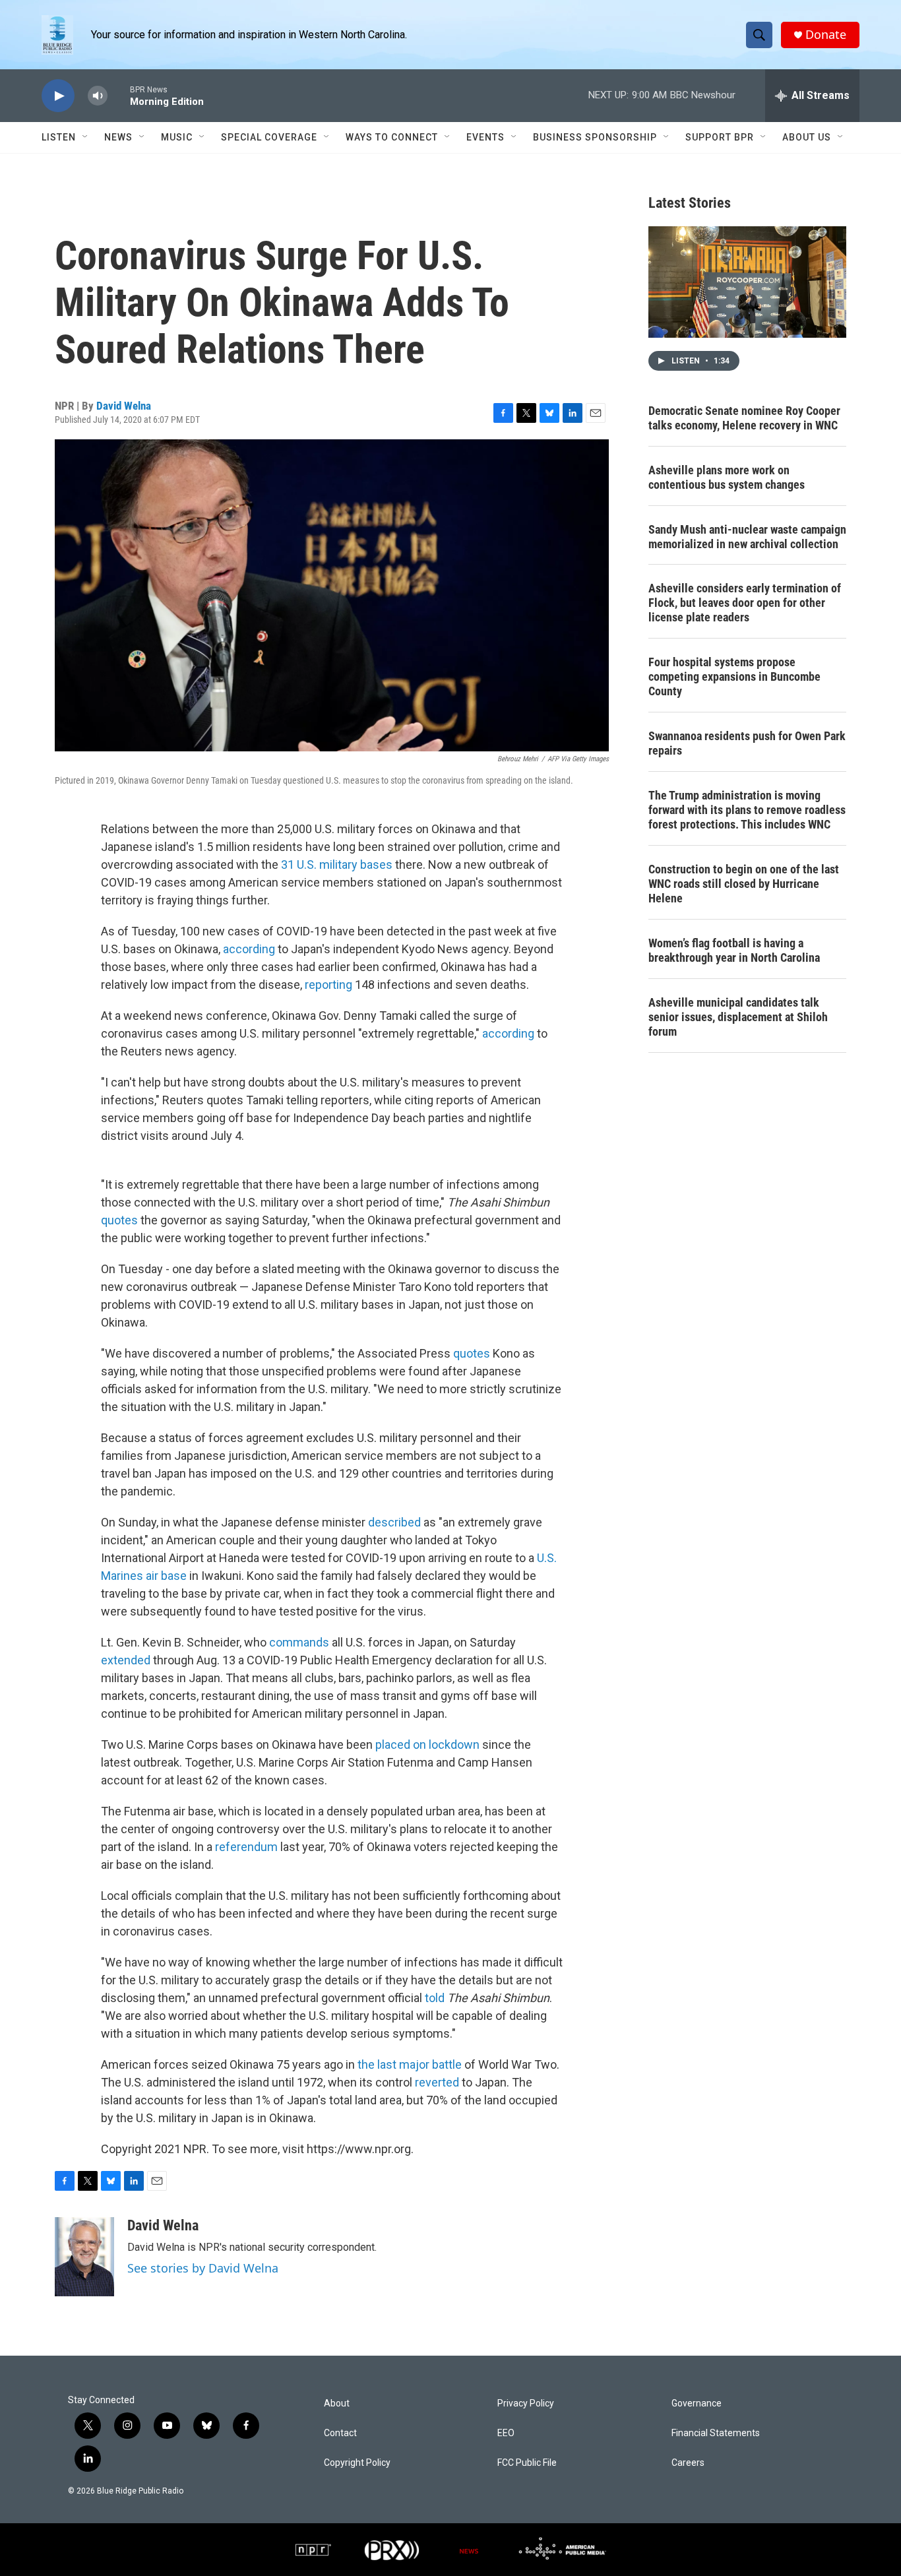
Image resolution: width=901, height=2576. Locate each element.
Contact (340, 2433)
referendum (246, 1847)
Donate (826, 35)
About (337, 2403)
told (436, 1998)
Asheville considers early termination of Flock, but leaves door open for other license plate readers (745, 603)
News (118, 137)
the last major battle (410, 2064)
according (250, 949)
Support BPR (720, 137)
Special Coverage (269, 137)
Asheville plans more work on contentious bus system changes (727, 477)
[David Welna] (84, 2257)
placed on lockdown (427, 1744)
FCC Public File (527, 2463)
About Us (807, 137)
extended (126, 1660)
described (394, 1522)
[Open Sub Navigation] (86, 137)
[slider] (119, 95)
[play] (58, 96)
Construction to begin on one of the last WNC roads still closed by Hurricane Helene (744, 884)
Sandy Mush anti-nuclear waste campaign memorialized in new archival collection (747, 537)
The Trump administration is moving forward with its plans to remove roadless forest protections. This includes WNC (747, 810)
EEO (506, 2433)
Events (485, 137)
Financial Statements (716, 2433)
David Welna (124, 406)
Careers (688, 2463)
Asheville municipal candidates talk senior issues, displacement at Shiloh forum (738, 1017)
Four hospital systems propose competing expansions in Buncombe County (734, 676)
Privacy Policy (526, 2403)
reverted (437, 2082)
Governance (697, 2403)
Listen (59, 137)
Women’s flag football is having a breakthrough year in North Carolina (734, 950)
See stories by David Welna (203, 2268)
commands (300, 1642)
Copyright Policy (357, 2463)
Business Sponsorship (595, 137)
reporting (328, 985)
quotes (119, 1220)
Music (177, 137)
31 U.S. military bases (338, 864)
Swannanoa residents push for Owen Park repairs (747, 743)
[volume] (98, 96)
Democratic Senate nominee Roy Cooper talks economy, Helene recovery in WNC (744, 418)
